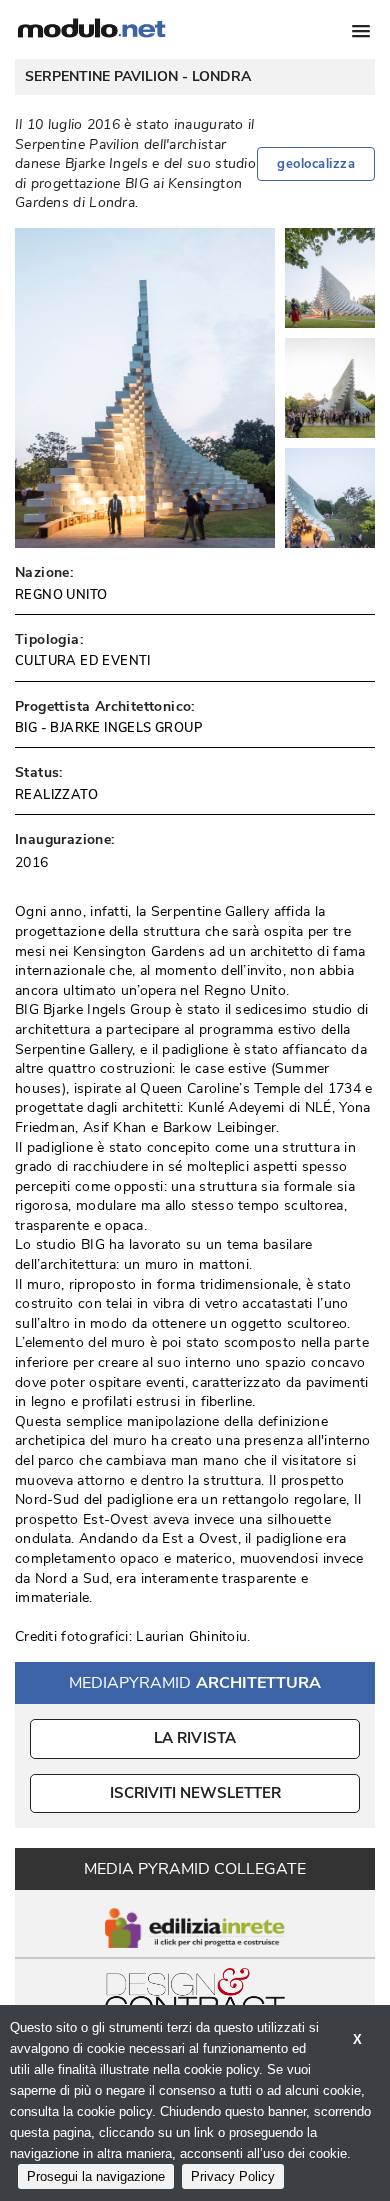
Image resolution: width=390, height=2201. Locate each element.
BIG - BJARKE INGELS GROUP (108, 728)
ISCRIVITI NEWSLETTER (195, 1793)
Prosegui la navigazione (96, 2176)
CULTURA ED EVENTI (83, 661)
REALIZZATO (56, 795)
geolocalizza (316, 164)
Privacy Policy (233, 2176)
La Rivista (195, 1738)
